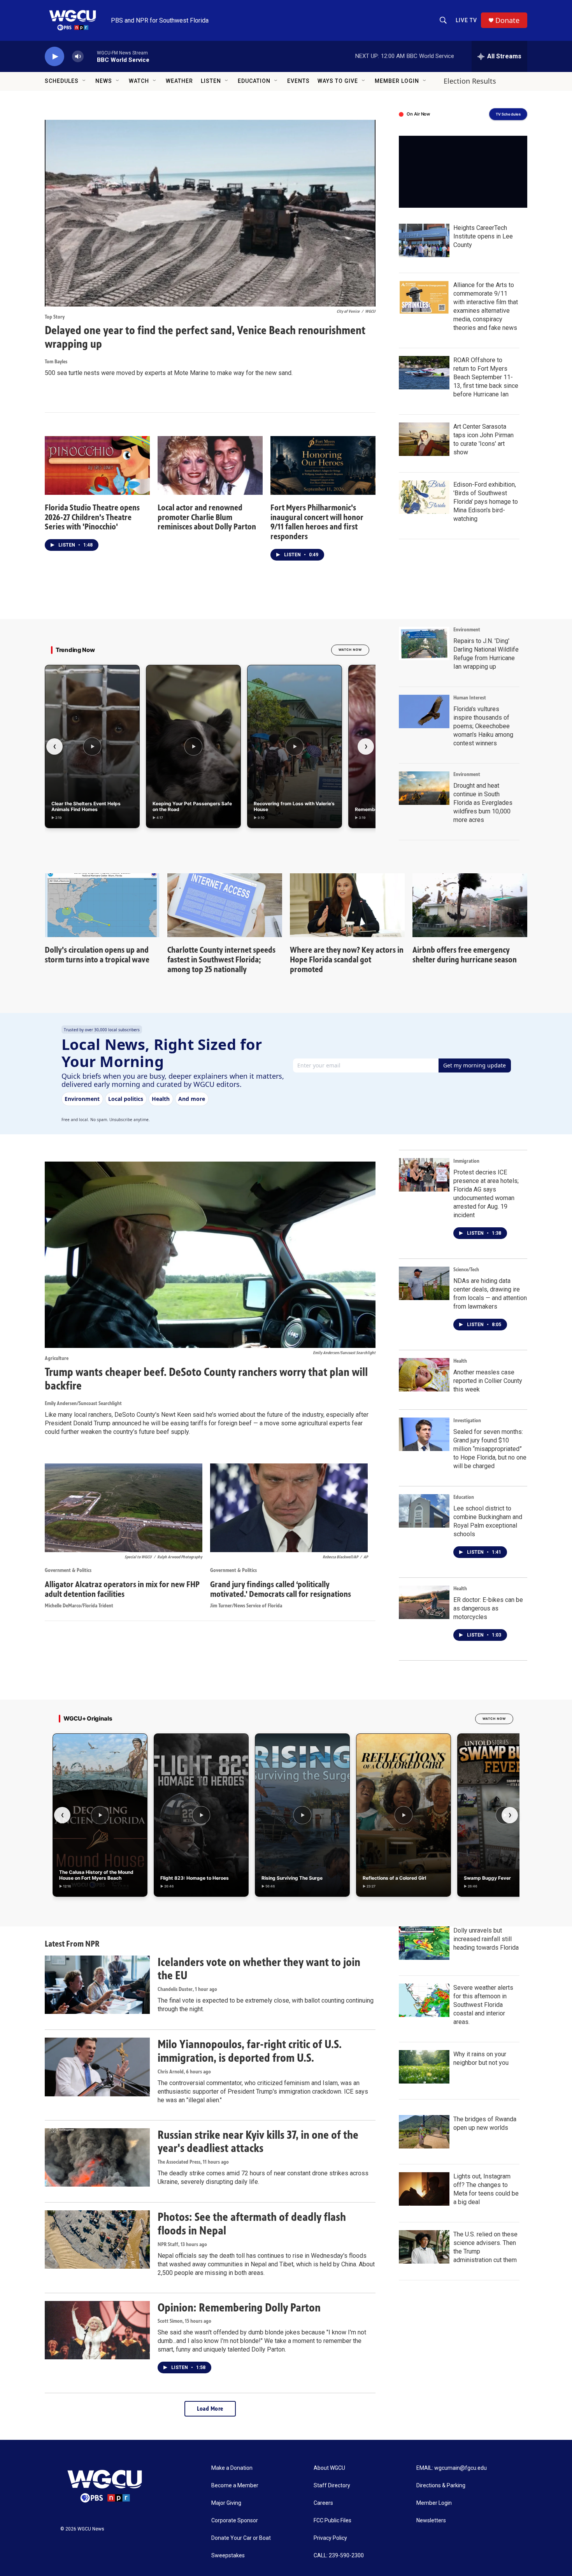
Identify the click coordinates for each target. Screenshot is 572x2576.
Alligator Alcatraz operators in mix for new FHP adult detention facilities (122, 1589)
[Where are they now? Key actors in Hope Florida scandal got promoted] (347, 905)
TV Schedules (508, 114)
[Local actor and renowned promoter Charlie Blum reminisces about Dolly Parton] (210, 465)
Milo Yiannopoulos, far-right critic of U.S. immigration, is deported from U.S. (250, 2051)
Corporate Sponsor (235, 2521)
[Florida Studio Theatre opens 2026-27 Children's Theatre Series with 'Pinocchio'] (97, 465)
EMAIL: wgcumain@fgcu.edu (452, 2468)
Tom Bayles (56, 362)
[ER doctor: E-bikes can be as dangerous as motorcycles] (424, 1602)
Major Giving (226, 2503)
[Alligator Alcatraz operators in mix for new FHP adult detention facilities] (124, 1508)
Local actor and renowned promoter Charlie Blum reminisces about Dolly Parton (207, 517)
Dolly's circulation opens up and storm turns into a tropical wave (97, 955)
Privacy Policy (330, 2538)
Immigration (466, 1161)
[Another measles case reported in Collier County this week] (424, 1375)
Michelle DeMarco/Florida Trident (79, 1606)
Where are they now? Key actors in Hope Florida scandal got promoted (347, 959)
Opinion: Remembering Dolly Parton (239, 2308)
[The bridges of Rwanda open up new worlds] (424, 2132)
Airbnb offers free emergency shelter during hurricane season (465, 955)
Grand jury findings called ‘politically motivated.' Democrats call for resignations (281, 1589)
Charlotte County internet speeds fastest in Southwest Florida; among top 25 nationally (221, 959)
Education (254, 81)
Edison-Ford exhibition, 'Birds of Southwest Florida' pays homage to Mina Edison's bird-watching (486, 502)
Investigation (467, 1420)
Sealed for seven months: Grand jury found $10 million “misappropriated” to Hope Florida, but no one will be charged (490, 1449)
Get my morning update (475, 1065)
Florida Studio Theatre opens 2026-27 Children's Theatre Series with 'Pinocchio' (92, 517)
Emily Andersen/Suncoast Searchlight (83, 1403)
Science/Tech (466, 1270)
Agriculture (57, 1358)
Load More (210, 2409)
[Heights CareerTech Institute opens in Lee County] (424, 240)
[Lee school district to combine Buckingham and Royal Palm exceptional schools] (424, 1511)
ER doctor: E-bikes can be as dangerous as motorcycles (488, 1608)
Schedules (62, 81)
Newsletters (431, 2521)
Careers (323, 2503)
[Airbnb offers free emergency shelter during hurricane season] (470, 905)
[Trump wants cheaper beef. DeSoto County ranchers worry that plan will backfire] (210, 1255)
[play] (54, 57)
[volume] (78, 57)
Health (460, 1361)
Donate (507, 20)
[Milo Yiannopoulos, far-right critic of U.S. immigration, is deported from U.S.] (97, 2067)
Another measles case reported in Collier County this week (488, 1381)
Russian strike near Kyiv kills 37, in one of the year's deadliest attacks (258, 2142)
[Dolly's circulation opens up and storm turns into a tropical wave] (102, 905)
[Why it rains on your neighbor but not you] (424, 2067)
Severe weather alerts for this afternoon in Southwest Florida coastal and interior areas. (483, 2005)
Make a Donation (232, 2468)
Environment (467, 630)
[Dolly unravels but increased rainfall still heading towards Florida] (424, 1943)
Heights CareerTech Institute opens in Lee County (483, 236)
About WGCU (329, 2468)
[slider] (90, 56)
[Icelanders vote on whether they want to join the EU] (97, 1985)
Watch (139, 81)
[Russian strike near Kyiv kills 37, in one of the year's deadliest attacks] (97, 2157)
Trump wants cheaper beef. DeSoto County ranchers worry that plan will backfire (206, 1379)
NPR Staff (168, 2244)
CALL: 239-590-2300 (339, 2556)
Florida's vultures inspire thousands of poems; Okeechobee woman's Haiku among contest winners (483, 726)
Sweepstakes (228, 2556)
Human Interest (470, 698)
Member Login (397, 81)
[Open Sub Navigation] (84, 81)
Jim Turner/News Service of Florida (246, 1606)
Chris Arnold (171, 2072)
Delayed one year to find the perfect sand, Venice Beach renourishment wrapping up (205, 337)
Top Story (55, 317)
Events (298, 81)
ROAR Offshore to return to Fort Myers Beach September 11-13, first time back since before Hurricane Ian (486, 377)
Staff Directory (332, 2486)
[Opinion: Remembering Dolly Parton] (97, 2330)
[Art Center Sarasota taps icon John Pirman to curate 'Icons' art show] (424, 439)
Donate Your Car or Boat (241, 2538)
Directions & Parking (441, 2486)
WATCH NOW (350, 650)
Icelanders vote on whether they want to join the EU (259, 1969)
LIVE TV (466, 20)
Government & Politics (68, 1570)
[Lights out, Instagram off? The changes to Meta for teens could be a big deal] (424, 2189)
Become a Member (235, 2486)
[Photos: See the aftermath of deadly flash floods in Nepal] (97, 2240)
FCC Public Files (332, 2521)
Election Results (470, 81)
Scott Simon (170, 2321)
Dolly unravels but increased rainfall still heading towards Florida (486, 1939)
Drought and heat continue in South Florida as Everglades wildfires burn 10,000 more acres (483, 803)
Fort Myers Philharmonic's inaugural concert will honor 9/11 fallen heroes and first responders (317, 522)
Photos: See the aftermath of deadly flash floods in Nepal (252, 2224)
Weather (179, 81)
